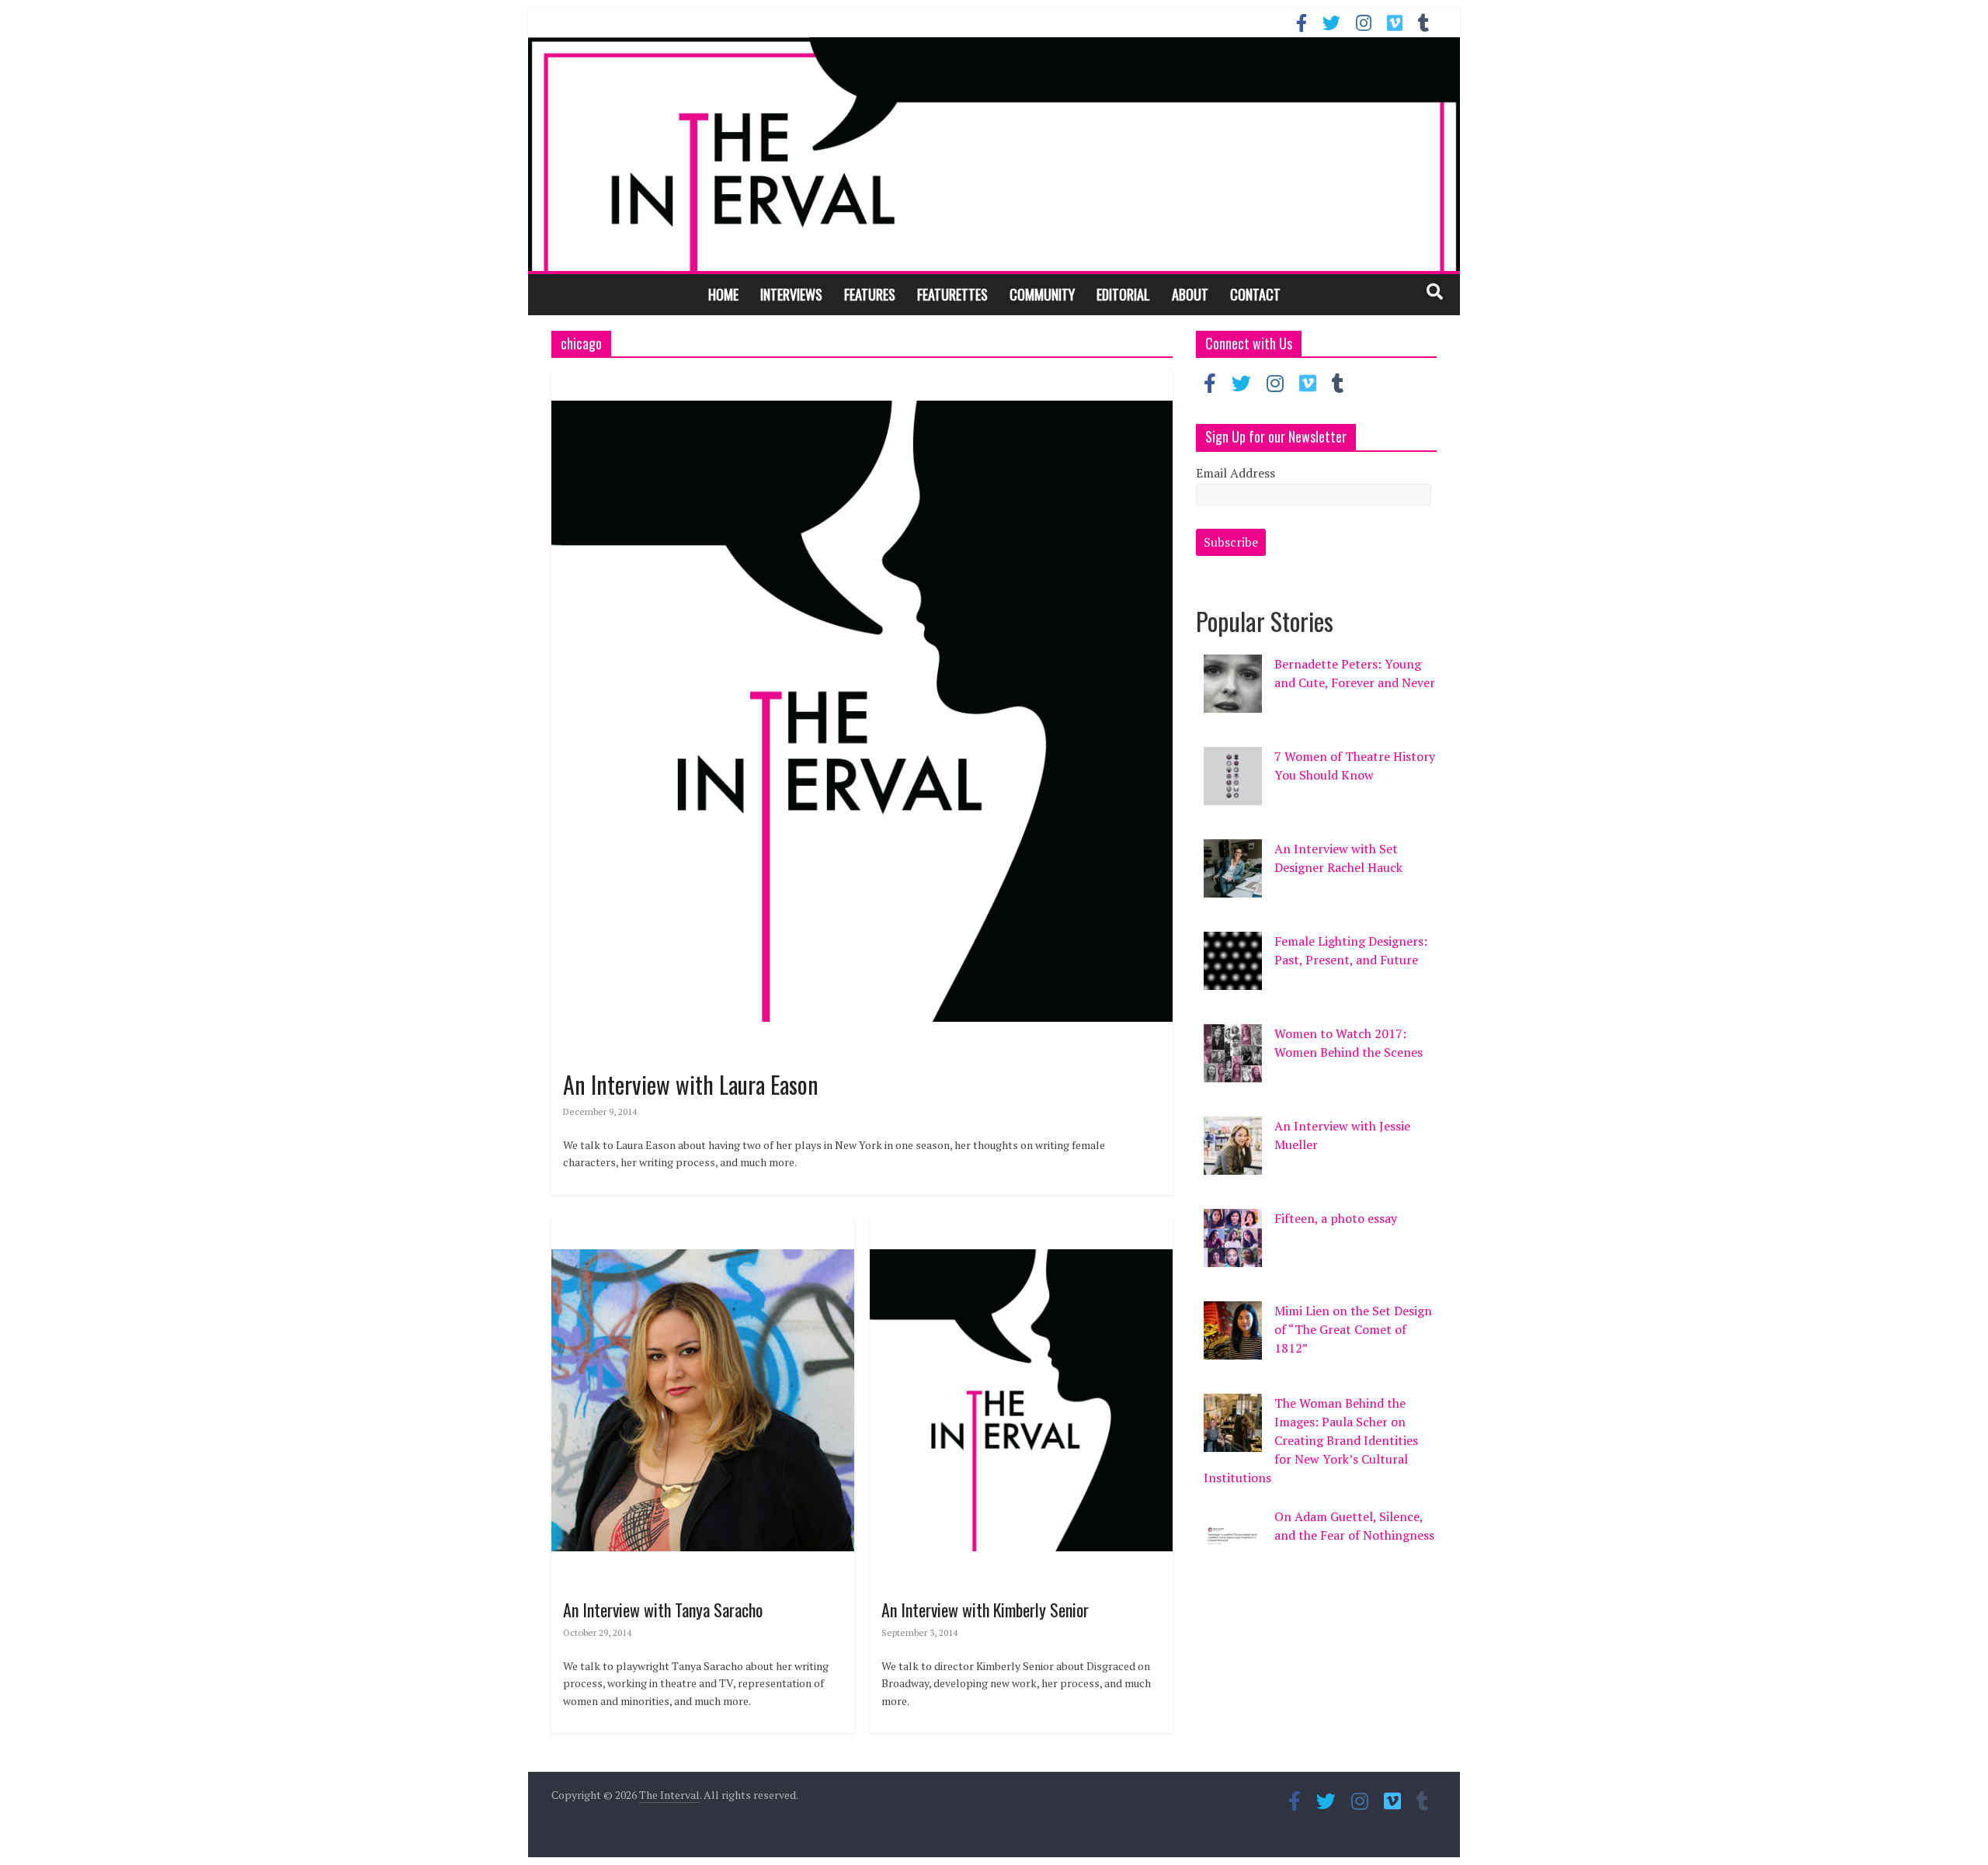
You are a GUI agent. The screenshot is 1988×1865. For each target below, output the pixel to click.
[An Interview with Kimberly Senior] (1021, 1228)
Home (723, 294)
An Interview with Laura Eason (691, 1084)
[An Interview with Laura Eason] (862, 379)
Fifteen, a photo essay (1336, 1218)
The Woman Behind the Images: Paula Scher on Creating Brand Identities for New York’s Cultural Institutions (1311, 1440)
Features (870, 294)
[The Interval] (994, 154)
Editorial (1123, 294)
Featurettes (952, 294)
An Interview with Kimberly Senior (985, 1610)
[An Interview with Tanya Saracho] (703, 1228)
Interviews (791, 294)
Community (1042, 294)
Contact (1255, 294)
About (1190, 294)
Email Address (1236, 473)
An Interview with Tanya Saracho (663, 1610)
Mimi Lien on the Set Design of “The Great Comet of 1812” (1353, 1329)
